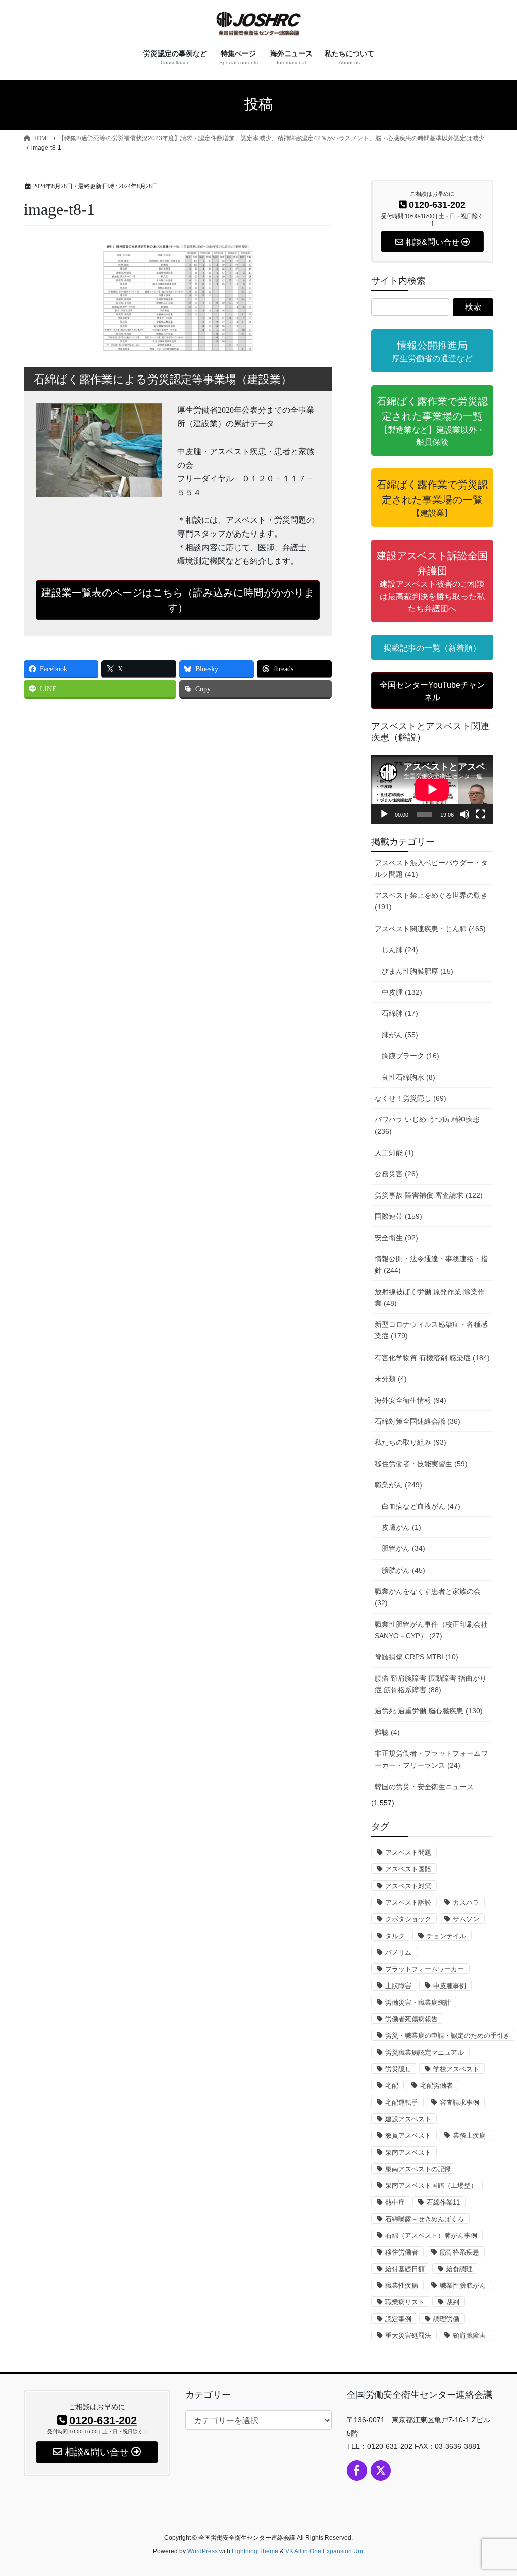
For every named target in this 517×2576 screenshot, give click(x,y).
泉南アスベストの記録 (418, 2169)
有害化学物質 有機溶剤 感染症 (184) (432, 1358)
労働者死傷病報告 (411, 2019)
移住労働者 (402, 2252)
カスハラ (466, 1902)
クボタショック (408, 1919)
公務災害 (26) (396, 1174)
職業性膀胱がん (463, 2286)
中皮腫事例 (450, 1986)
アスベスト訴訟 (408, 1902)
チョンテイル (446, 1936)
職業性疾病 (402, 2286)
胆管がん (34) (403, 1548)
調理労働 (446, 2319)
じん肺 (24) (400, 950)
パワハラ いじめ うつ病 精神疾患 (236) (427, 1125)
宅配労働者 (436, 2086)
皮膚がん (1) (401, 1527)
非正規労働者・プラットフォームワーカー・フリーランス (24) (431, 1759)
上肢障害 (398, 1986)
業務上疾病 (469, 2136)
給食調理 (459, 2269)
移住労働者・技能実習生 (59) (421, 1464)
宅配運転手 (402, 2102)
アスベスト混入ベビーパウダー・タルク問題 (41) (431, 868)
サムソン (466, 1919)
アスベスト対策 (408, 1886)
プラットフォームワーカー (425, 1969)
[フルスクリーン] (481, 814)
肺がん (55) (400, 1035)
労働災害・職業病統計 (418, 2002)
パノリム (398, 1952)
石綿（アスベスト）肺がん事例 (431, 2236)
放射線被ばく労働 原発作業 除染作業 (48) (430, 1297)
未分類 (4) (391, 1379)
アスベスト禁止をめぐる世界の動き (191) (431, 901)
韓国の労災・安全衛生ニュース (424, 1787)
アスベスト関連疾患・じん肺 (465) (430, 929)
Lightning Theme (255, 2551)
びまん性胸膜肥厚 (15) (418, 971)
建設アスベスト (408, 2119)
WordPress (202, 2551)
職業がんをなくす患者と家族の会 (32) (428, 1597)
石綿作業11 (443, 2202)
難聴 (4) (387, 1732)
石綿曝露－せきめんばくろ (425, 2219)
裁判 (453, 2302)
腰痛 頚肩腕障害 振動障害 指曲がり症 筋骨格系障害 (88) (431, 1684)
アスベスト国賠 (408, 1869)
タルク (395, 1936)
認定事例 (398, 2319)
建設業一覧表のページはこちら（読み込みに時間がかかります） (178, 600)
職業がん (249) (398, 1485)
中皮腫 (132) (402, 992)
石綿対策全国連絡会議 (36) (418, 1421)
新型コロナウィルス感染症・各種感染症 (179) (431, 1330)
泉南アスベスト (408, 2152)
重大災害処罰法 (408, 2336)
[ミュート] (464, 814)
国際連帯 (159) (398, 1216)
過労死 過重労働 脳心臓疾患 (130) (429, 1711)
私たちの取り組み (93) (410, 1442)
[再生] (384, 814)
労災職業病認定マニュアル (425, 2052)
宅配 (392, 2086)
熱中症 (395, 2202)
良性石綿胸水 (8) (408, 1077)
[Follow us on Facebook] (357, 2471)
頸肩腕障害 (469, 2336)
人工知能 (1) (394, 1153)
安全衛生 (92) (396, 1238)
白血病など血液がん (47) (421, 1506)
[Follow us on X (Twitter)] (381, 2471)
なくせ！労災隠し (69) (410, 1098)
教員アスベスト (408, 2136)
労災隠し (398, 2069)
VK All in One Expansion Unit (325, 2551)
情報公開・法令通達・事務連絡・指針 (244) (431, 1265)
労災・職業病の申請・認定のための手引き (448, 2036)
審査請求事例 (459, 2102)
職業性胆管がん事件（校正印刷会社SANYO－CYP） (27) (431, 1630)
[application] (432, 789)
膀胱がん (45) (403, 1570)
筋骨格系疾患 (459, 2252)
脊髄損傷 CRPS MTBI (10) (417, 1657)
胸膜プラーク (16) (410, 1056)
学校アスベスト (456, 2069)
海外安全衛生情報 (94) (410, 1400)
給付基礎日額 (405, 2269)
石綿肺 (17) (400, 1013)
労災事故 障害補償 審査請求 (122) (429, 1195)
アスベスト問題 (408, 1853)
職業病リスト (405, 2302)
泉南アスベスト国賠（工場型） (431, 2186)
